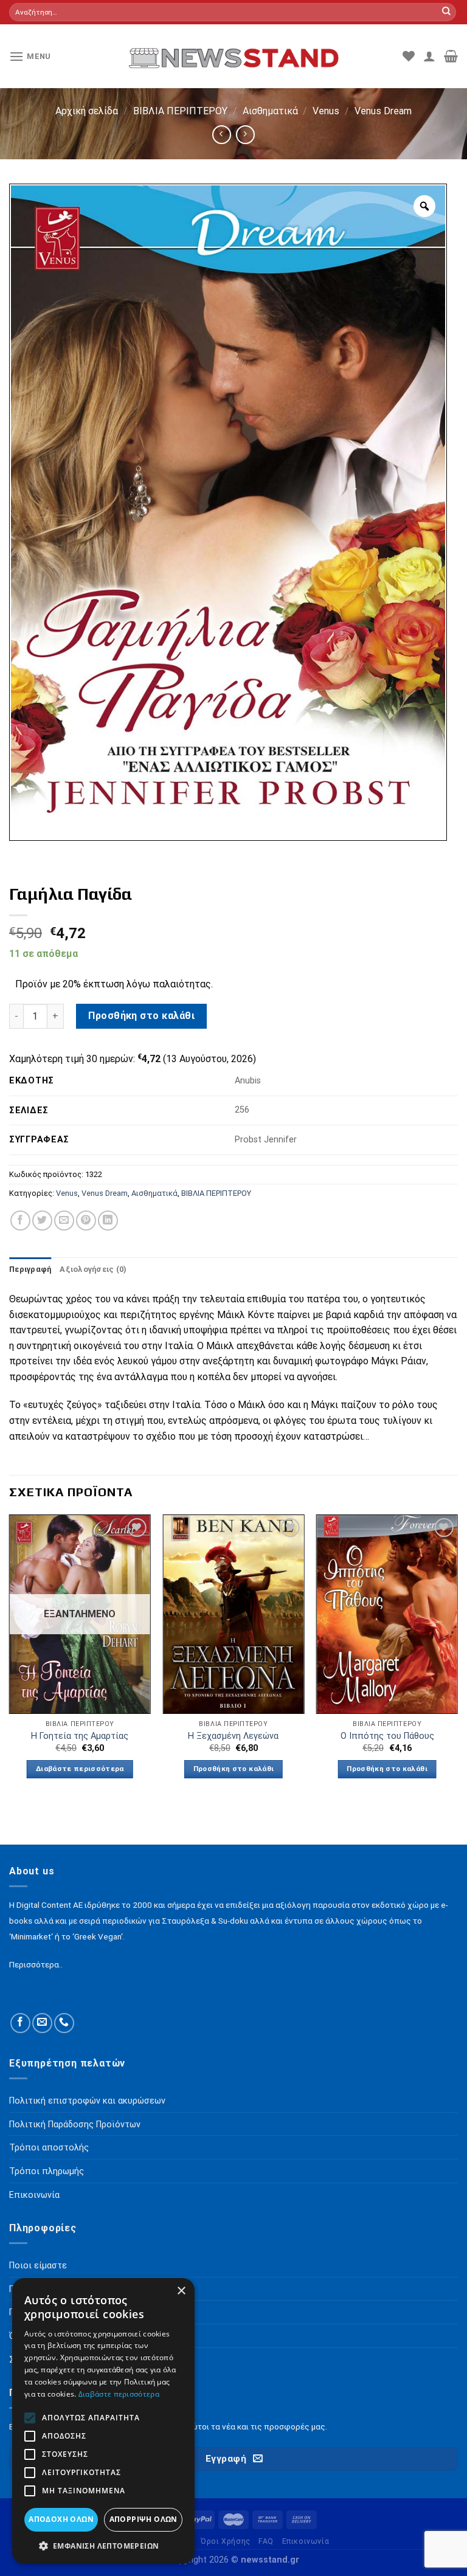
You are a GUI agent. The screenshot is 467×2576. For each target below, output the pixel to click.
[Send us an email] (42, 2023)
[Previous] (10, 1657)
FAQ (266, 2541)
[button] (103, 2546)
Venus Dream (383, 111)
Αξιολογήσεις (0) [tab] (93, 1269)
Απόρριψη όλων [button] (144, 2519)
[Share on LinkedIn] (108, 1221)
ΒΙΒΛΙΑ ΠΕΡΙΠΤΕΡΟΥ (180, 111)
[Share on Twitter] (42, 1221)
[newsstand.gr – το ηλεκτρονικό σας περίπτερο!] (234, 56)
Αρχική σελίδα (87, 111)
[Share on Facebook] (20, 1221)
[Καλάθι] (451, 56)
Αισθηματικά (270, 111)
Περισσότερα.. (36, 1964)
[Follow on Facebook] (20, 2023)
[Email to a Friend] (64, 1221)
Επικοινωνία (306, 2541)
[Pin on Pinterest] (86, 1221)
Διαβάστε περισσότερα (80, 1769)
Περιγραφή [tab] (30, 1269)
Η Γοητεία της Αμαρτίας (80, 1736)
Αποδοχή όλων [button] (61, 2519)
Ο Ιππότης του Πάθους (387, 1736)
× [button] (181, 2291)
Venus (326, 111)
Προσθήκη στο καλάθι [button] (234, 1769)
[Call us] (64, 2023)
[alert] (103, 2421)
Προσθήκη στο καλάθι (141, 1016)
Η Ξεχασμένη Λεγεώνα (233, 1736)
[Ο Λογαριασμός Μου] (429, 56)
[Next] (457, 1657)
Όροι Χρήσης (226, 2541)
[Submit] (446, 12)
